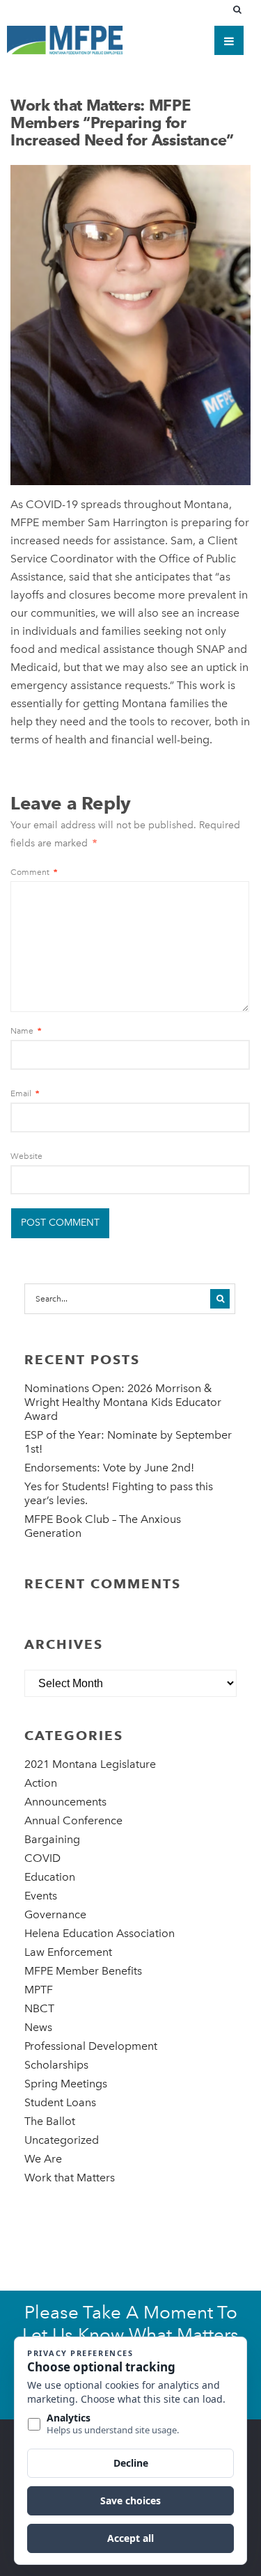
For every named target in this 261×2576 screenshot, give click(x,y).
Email (25, 1093)
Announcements (65, 1802)
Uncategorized (62, 2140)
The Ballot (50, 2121)
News (38, 2027)
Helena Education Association (100, 1933)
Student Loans (60, 2102)
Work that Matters (70, 2178)
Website (26, 1156)
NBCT (39, 2008)
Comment (34, 872)
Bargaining (52, 1839)
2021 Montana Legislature (90, 1764)
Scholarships (56, 2065)
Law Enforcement (68, 1952)
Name (26, 1031)
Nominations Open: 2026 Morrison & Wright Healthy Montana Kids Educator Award (123, 1402)
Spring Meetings (66, 2084)
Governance (55, 1914)
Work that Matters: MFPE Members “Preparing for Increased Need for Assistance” (122, 123)
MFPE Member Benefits (83, 1971)
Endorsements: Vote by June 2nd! (109, 1468)
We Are (43, 2159)
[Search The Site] (240, 10)
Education (50, 1877)
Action (41, 1783)
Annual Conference (73, 1820)
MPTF (39, 1990)
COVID (42, 1858)
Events (41, 1896)
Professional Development (91, 2046)
